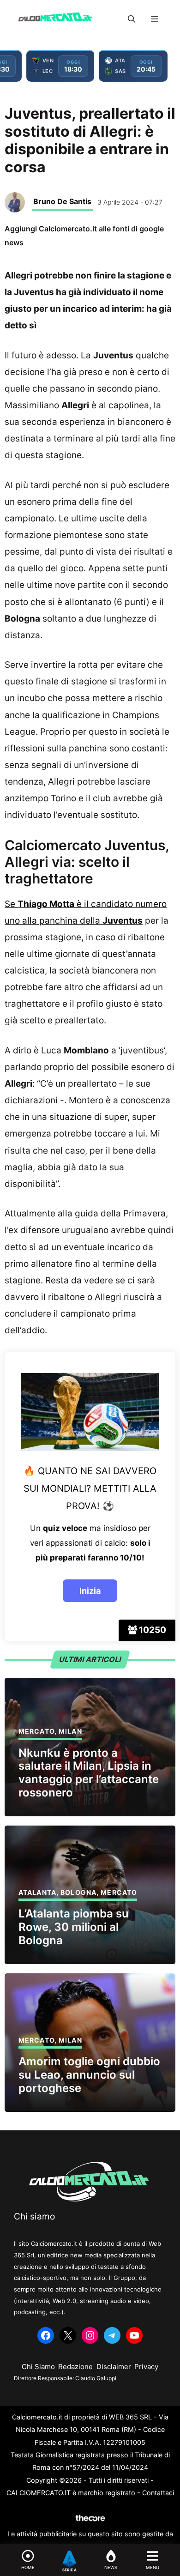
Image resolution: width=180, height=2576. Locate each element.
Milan (70, 1731)
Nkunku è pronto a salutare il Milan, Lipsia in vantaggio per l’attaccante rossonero (89, 1773)
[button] (132, 19)
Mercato (36, 1731)
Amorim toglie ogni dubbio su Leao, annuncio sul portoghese (89, 2075)
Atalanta (37, 1892)
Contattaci (158, 2493)
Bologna (78, 1892)
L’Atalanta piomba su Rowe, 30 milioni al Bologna (74, 1927)
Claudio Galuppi (96, 2378)
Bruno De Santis (62, 201)
